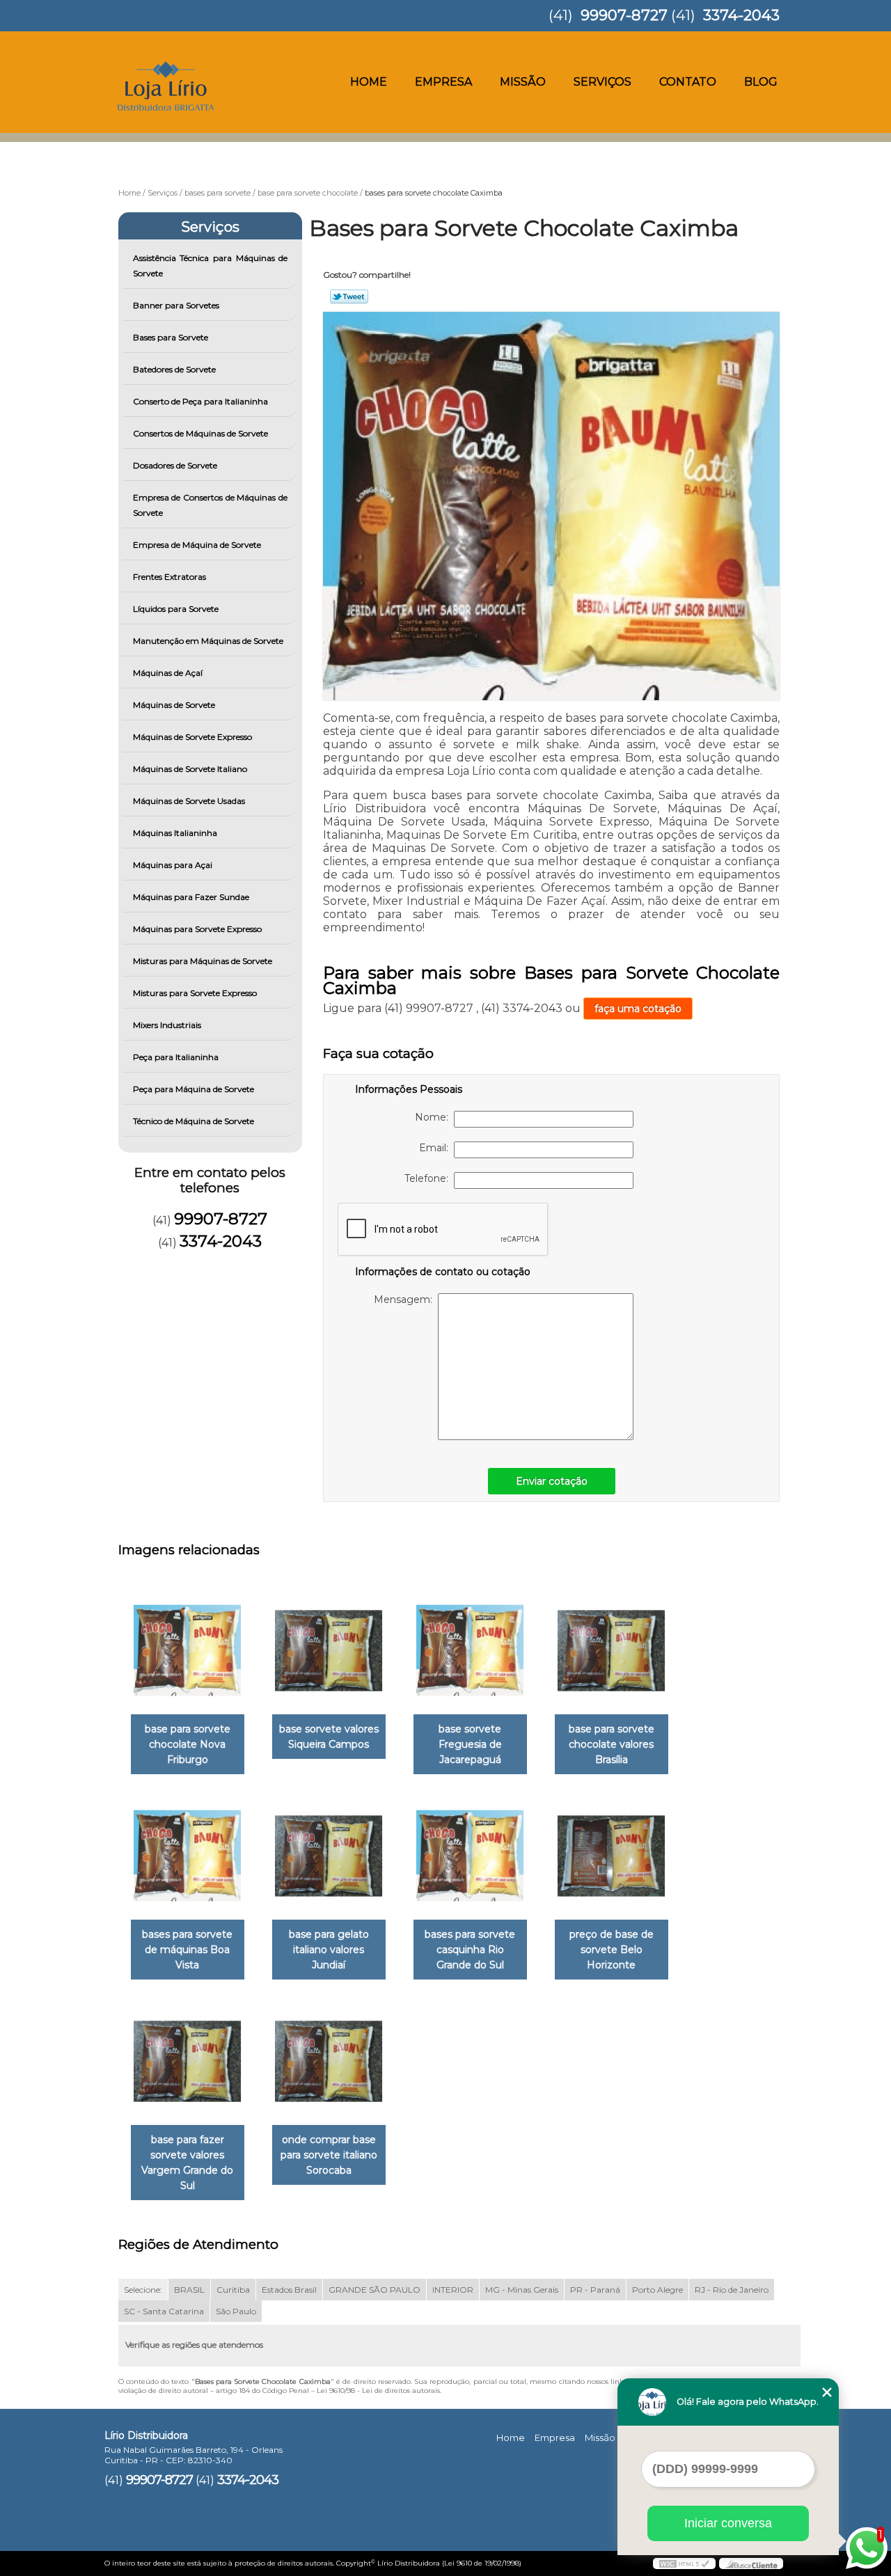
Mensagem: (406, 1299)
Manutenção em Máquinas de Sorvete (208, 641)
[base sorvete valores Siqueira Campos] (329, 1651)
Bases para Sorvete (171, 337)
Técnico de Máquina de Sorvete (194, 1121)
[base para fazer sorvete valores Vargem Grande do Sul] (188, 2061)
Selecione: (143, 2290)
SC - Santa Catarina (164, 2311)
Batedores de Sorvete (174, 369)
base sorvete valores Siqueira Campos (329, 1737)
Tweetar (349, 297)
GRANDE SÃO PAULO (374, 2290)
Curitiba (233, 2290)
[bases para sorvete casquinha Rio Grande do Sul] (470, 1856)
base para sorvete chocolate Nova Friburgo (188, 1744)
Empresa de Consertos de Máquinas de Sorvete (211, 505)
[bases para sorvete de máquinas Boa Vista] (188, 1856)
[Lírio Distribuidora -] (184, 59)
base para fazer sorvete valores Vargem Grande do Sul (187, 2163)
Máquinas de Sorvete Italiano (190, 769)
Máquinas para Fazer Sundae (191, 897)
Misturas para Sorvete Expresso (195, 993)
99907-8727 (624, 15)
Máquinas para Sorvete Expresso (197, 929)
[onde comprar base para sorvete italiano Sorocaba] (329, 2061)
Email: (436, 1148)
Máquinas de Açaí (168, 673)
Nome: (434, 1117)
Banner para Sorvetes (176, 305)
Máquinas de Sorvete (174, 705)
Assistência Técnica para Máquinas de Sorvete (211, 266)
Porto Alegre (657, 2290)
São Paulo (236, 2311)
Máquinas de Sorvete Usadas (189, 801)
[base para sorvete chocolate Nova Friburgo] (188, 1651)
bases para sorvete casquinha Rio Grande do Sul (470, 1950)
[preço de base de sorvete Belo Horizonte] (612, 1856)
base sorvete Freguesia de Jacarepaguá (470, 1744)
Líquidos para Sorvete (176, 609)
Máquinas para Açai (173, 865)
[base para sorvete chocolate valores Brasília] (612, 1651)
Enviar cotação (552, 1481)
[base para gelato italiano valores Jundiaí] (329, 1856)
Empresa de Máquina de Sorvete (197, 545)
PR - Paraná (595, 2290)
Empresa (443, 82)
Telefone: (429, 1178)
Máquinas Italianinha (175, 833)
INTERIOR (453, 2290)
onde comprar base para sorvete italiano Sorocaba (329, 2155)
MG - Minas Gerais (522, 2290)
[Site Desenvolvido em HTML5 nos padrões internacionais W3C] (684, 2563)
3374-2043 (741, 15)
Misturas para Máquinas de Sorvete (203, 961)
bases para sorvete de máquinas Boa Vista (187, 1950)
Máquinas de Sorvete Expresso (192, 737)
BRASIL (189, 2290)
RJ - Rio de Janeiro (732, 2290)
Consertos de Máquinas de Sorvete (200, 433)
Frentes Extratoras (169, 577)
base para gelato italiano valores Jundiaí (329, 1950)
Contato (688, 82)
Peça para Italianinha (176, 1057)
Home (369, 82)
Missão (523, 82)
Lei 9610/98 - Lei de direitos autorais (378, 2391)
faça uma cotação (638, 1009)
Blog (761, 82)
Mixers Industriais (167, 1025)
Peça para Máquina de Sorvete (194, 1089)
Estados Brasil (289, 2290)
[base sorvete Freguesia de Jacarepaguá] (470, 1651)
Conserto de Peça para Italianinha (200, 401)
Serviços (602, 82)
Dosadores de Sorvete (175, 465)
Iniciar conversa (728, 2523)
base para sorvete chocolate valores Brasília (612, 1744)
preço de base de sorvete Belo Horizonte (612, 1950)
